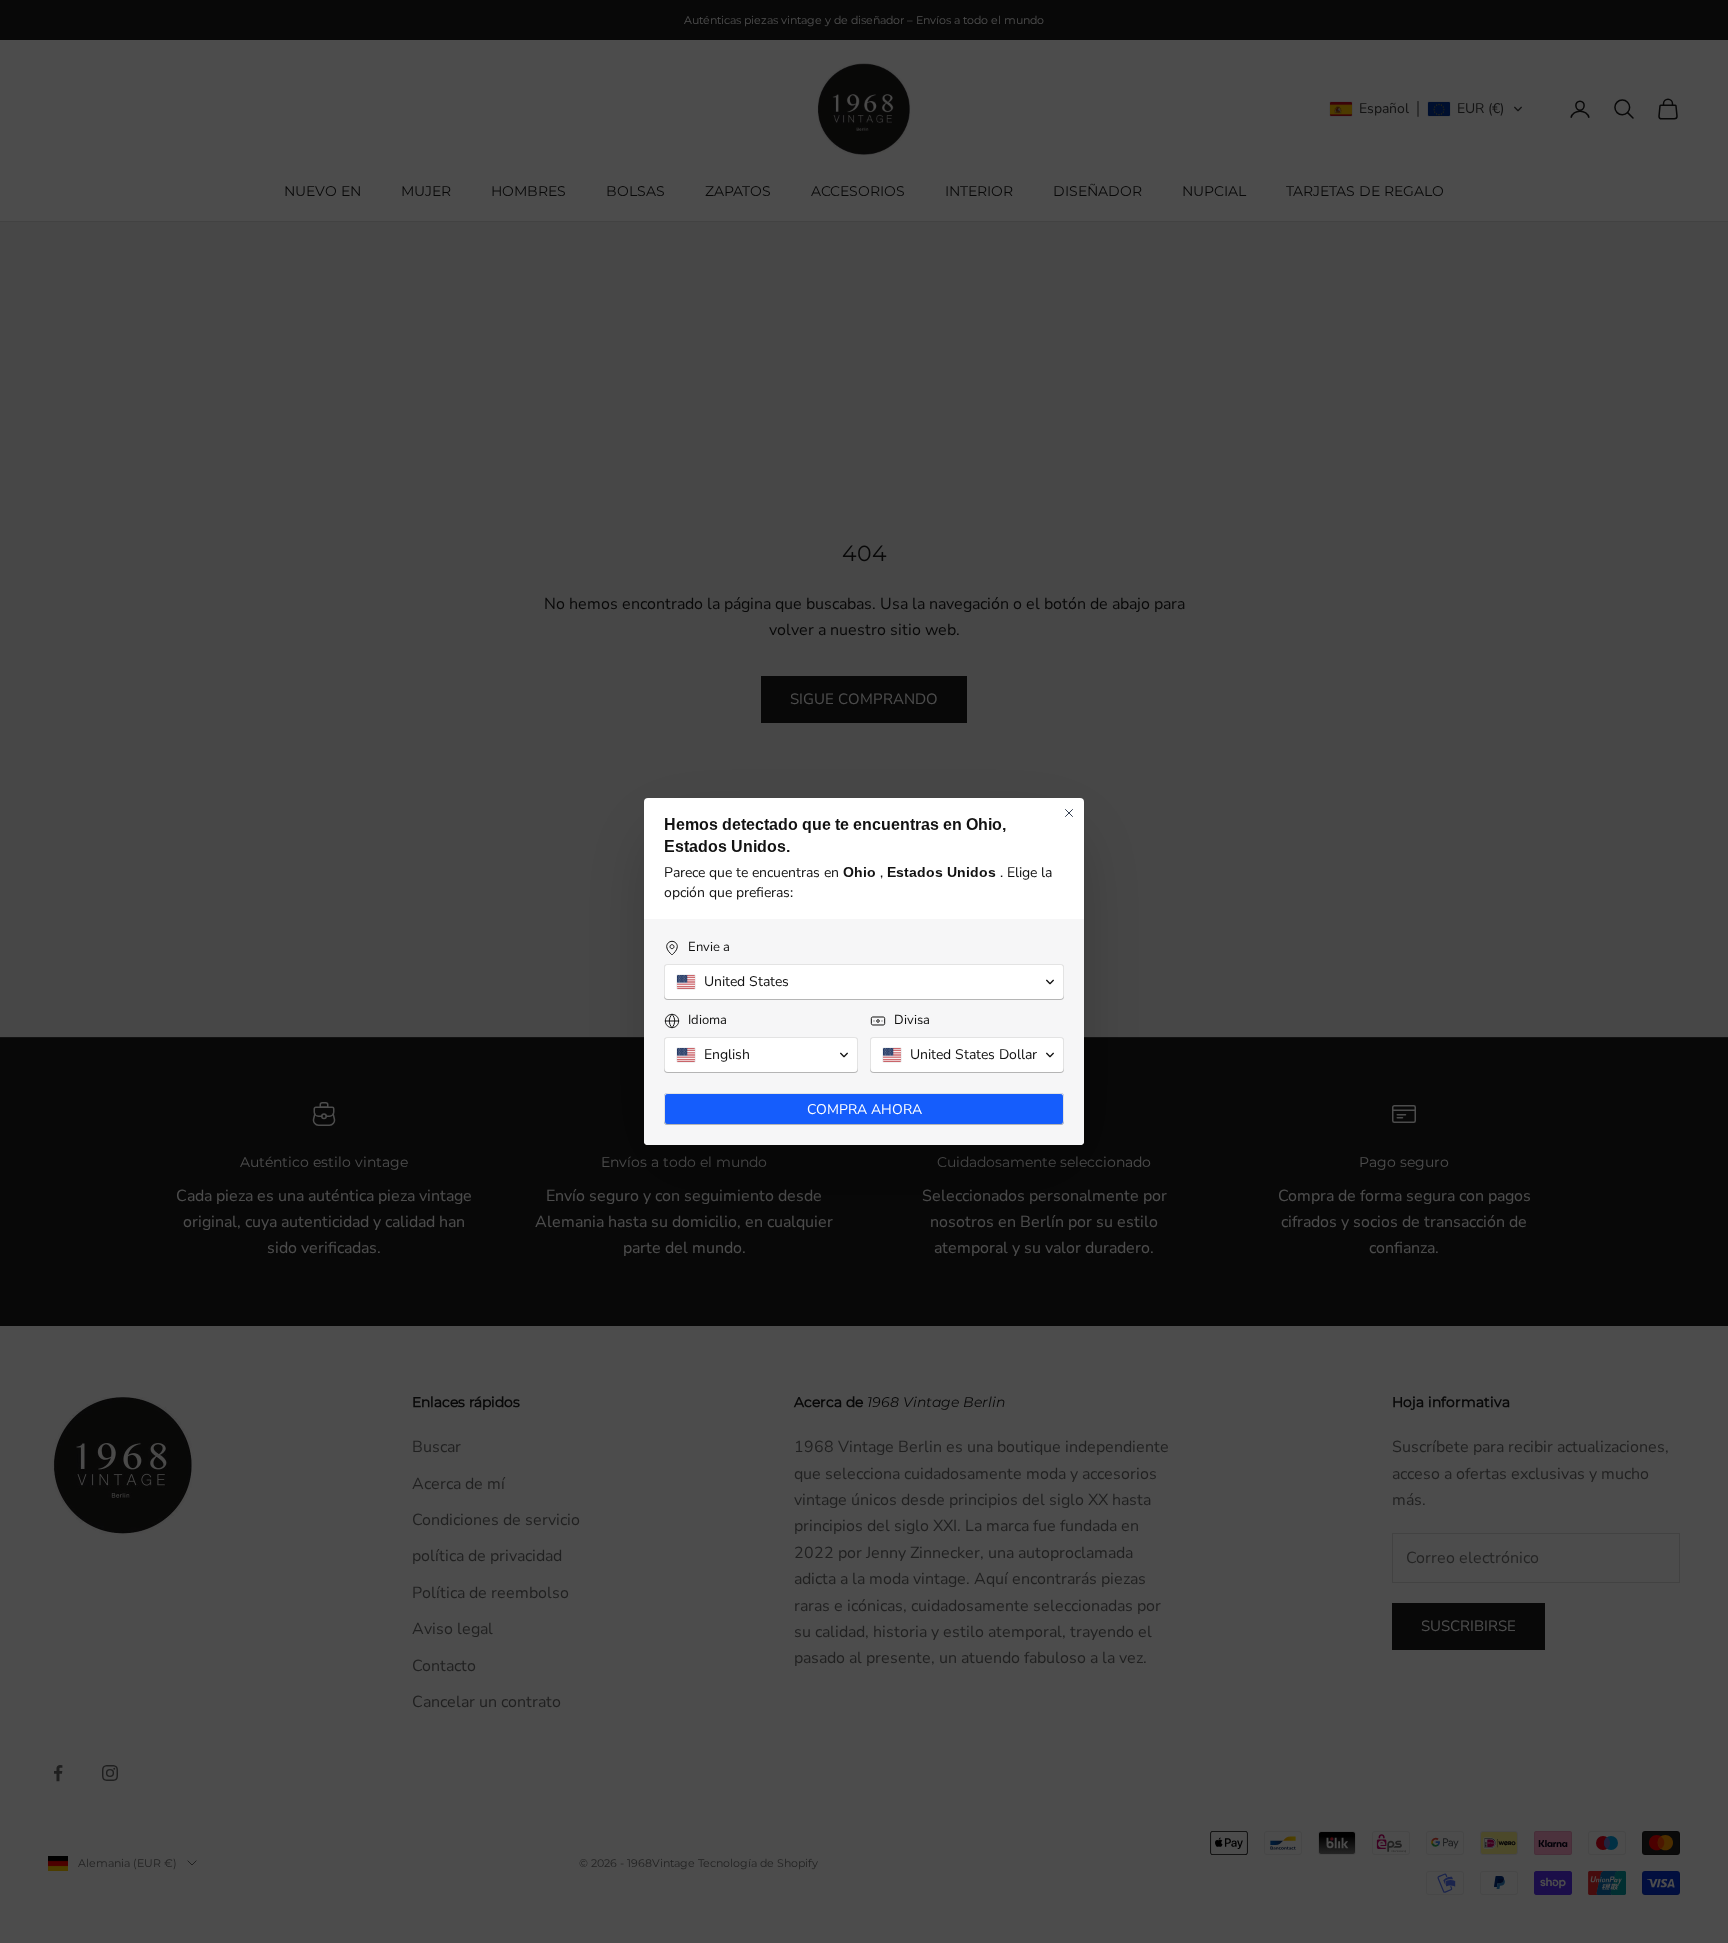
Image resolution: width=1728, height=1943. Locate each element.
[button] (864, 982)
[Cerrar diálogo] (1069, 813)
